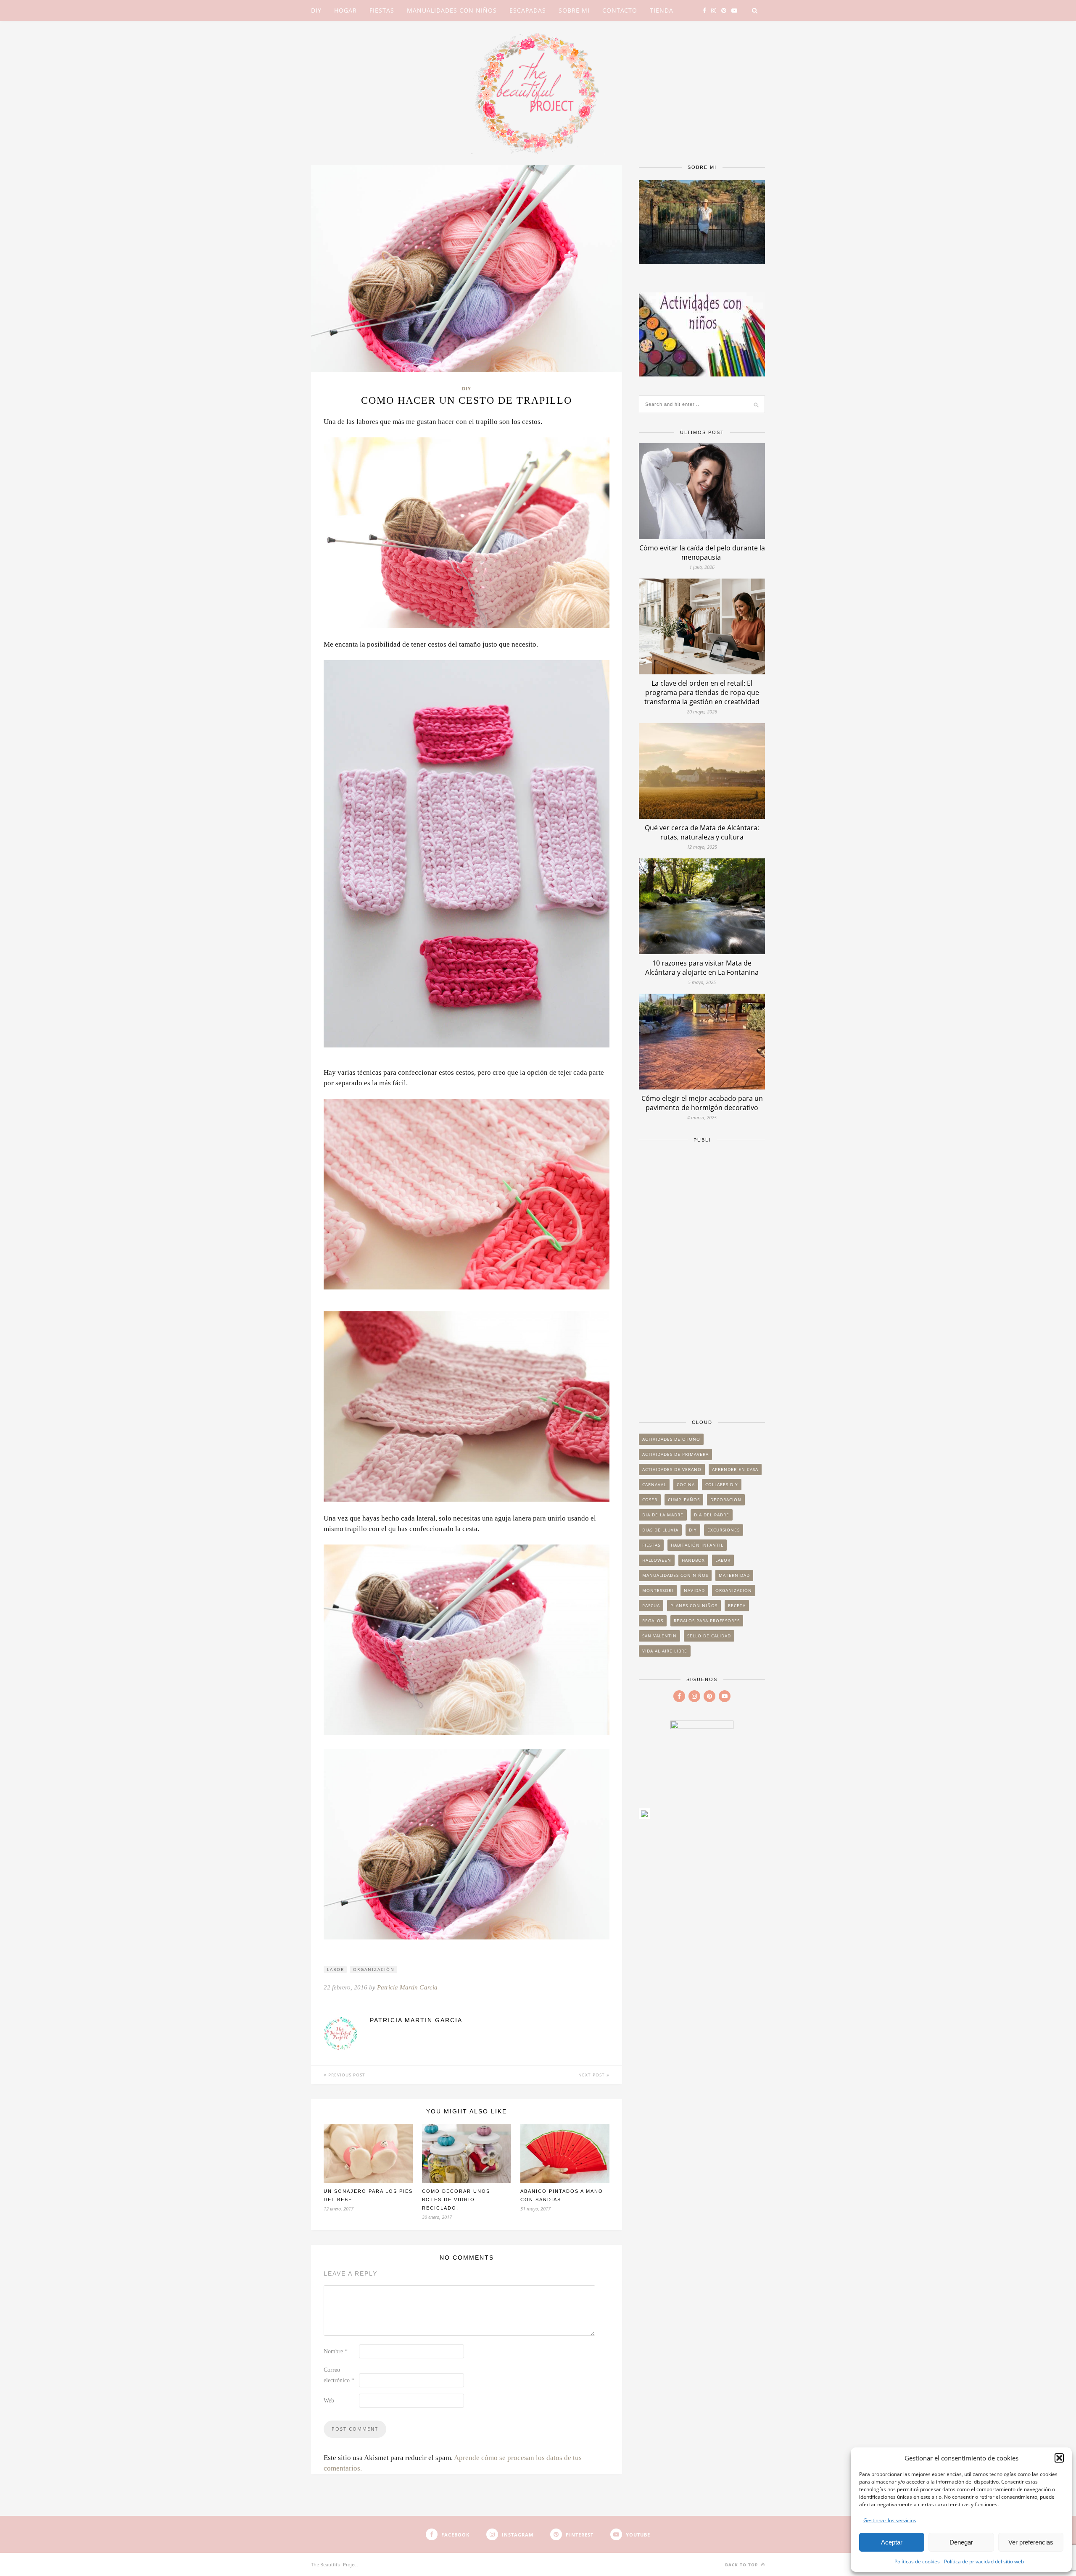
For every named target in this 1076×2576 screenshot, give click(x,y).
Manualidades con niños (452, 10)
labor (336, 1969)
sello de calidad (709, 1636)
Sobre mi (574, 10)
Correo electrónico (339, 2375)
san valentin (659, 1636)
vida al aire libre (665, 1651)
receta (737, 1605)
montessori (658, 1590)
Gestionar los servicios (890, 2520)
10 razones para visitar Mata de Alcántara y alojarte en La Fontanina (702, 968)
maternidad (734, 1575)
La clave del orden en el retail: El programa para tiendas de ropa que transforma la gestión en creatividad (702, 692)
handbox (693, 1560)
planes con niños (694, 1605)
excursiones (724, 1530)
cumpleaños (684, 1500)
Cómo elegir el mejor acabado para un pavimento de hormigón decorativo (702, 1103)
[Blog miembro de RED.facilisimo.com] (644, 1817)
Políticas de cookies (917, 2562)
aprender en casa (735, 1469)
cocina (686, 1484)
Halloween (657, 1560)
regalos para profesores (707, 1621)
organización (374, 1969)
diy (693, 1530)
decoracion (726, 1500)
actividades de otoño (671, 1439)
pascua (651, 1605)
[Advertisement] (702, 1277)
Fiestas (382, 10)
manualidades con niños (675, 1575)
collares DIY (722, 1484)
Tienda (662, 10)
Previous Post (346, 2075)
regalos (653, 1621)
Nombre (336, 2351)
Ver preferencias (1031, 2542)
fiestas (651, 1545)
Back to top (742, 2565)
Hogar (345, 10)
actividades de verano (672, 1469)
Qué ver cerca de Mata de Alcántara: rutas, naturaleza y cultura (702, 832)
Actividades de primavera (675, 1454)
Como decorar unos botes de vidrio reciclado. (456, 2200)
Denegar (961, 2542)
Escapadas (528, 10)
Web (329, 2401)
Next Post (592, 2075)
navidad (694, 1590)
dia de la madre (663, 1515)
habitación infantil (697, 1545)
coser (650, 1500)
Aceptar (892, 2542)
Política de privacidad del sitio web (984, 2562)
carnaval (654, 1484)
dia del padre (712, 1515)
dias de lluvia (660, 1530)
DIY (316, 10)
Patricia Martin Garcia (407, 1987)
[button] (1059, 2458)
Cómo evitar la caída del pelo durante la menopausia (702, 553)
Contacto (620, 10)
